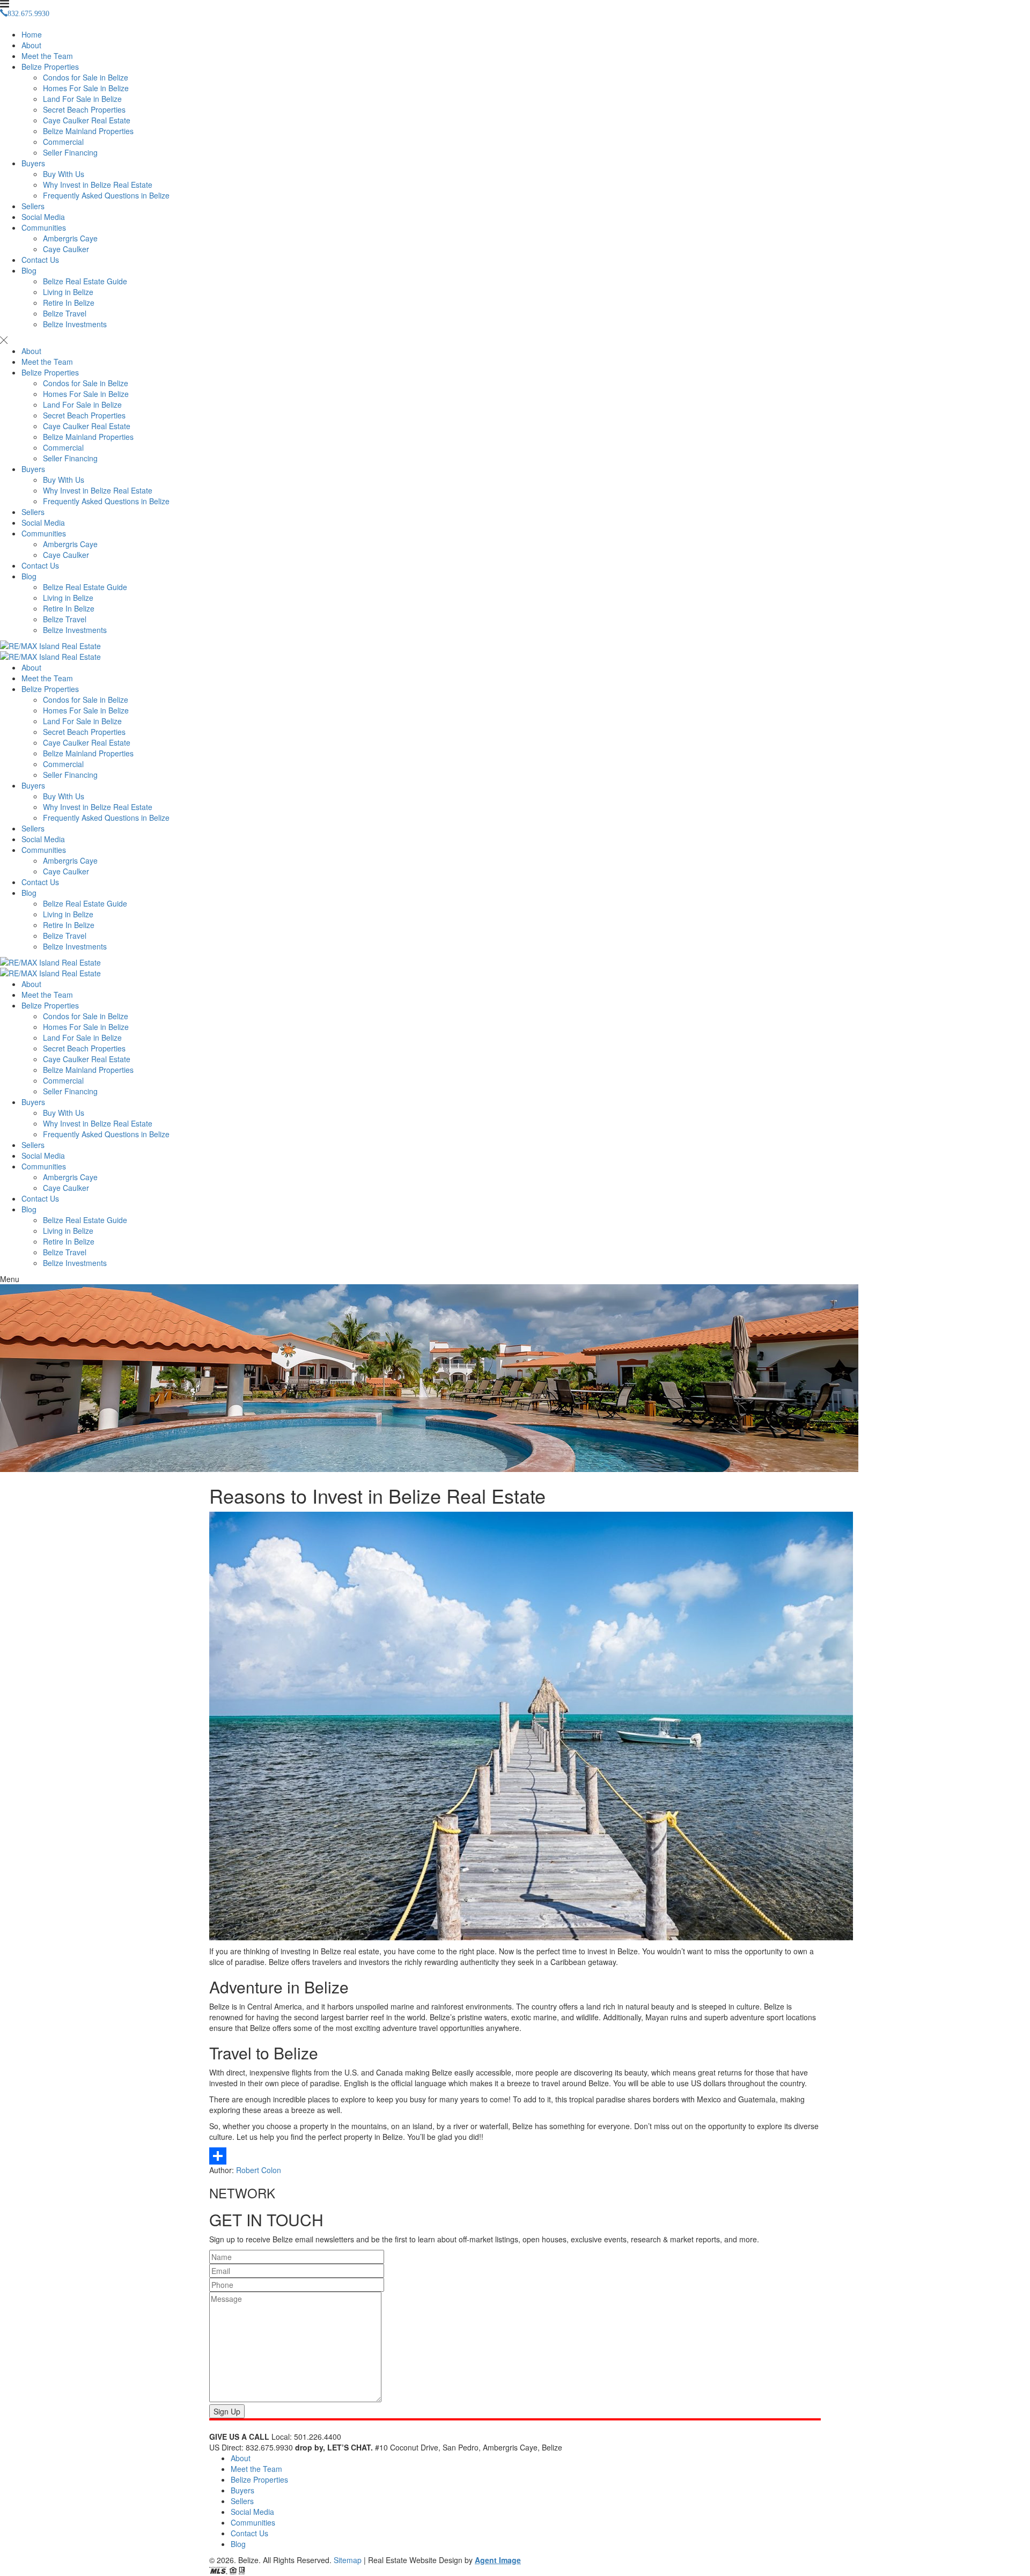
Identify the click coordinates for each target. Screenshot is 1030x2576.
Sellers (33, 206)
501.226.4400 (318, 2437)
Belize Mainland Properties (88, 131)
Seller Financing (70, 152)
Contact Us (40, 260)
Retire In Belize (69, 303)
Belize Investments (75, 324)
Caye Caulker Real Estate (87, 120)
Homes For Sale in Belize (86, 88)
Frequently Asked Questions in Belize (106, 195)
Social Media (43, 217)
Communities (44, 227)
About (31, 45)
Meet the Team (47, 56)
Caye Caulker (66, 249)
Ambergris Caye (70, 238)
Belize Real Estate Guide (85, 281)
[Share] (515, 2156)
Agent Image (498, 2560)
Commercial (63, 142)
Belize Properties (50, 67)
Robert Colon (259, 2170)
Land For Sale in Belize (82, 99)
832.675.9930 (269, 2447)
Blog (29, 270)
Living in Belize (68, 292)
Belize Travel (65, 313)
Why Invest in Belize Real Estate (98, 185)
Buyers (33, 163)
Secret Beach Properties (84, 109)
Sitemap (348, 2560)
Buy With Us (64, 174)
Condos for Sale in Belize (86, 77)
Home (32, 34)
